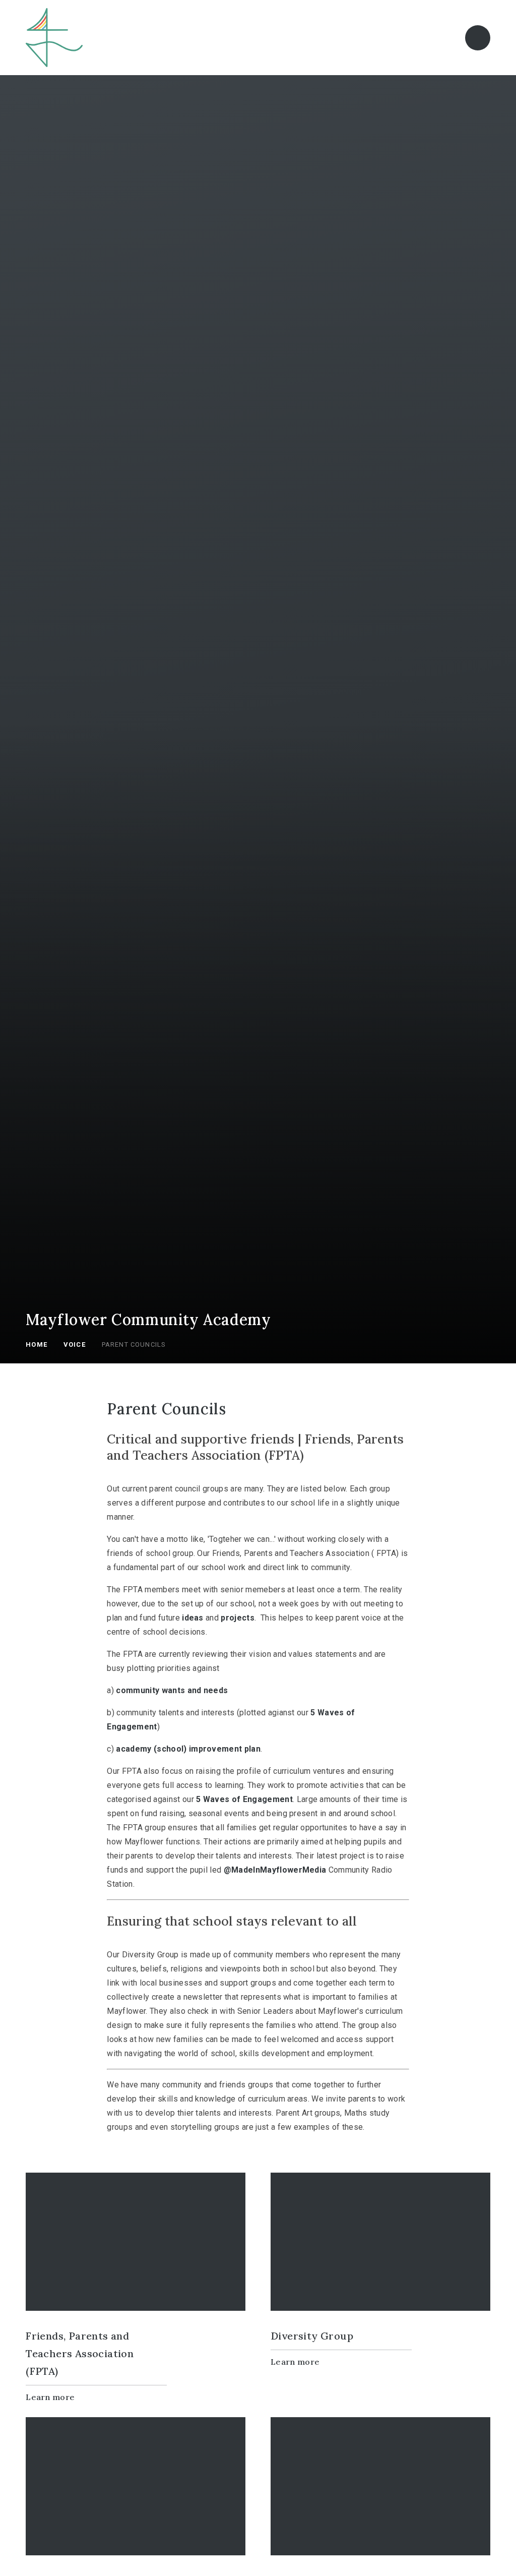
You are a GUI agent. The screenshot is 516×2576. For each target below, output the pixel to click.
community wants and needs (172, 1690)
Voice (75, 1344)
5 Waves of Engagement (244, 1799)
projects (238, 1618)
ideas (193, 1618)
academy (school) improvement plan (188, 1749)
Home (37, 1344)
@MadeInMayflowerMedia (275, 1870)
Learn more (50, 2397)
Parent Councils (134, 1344)
